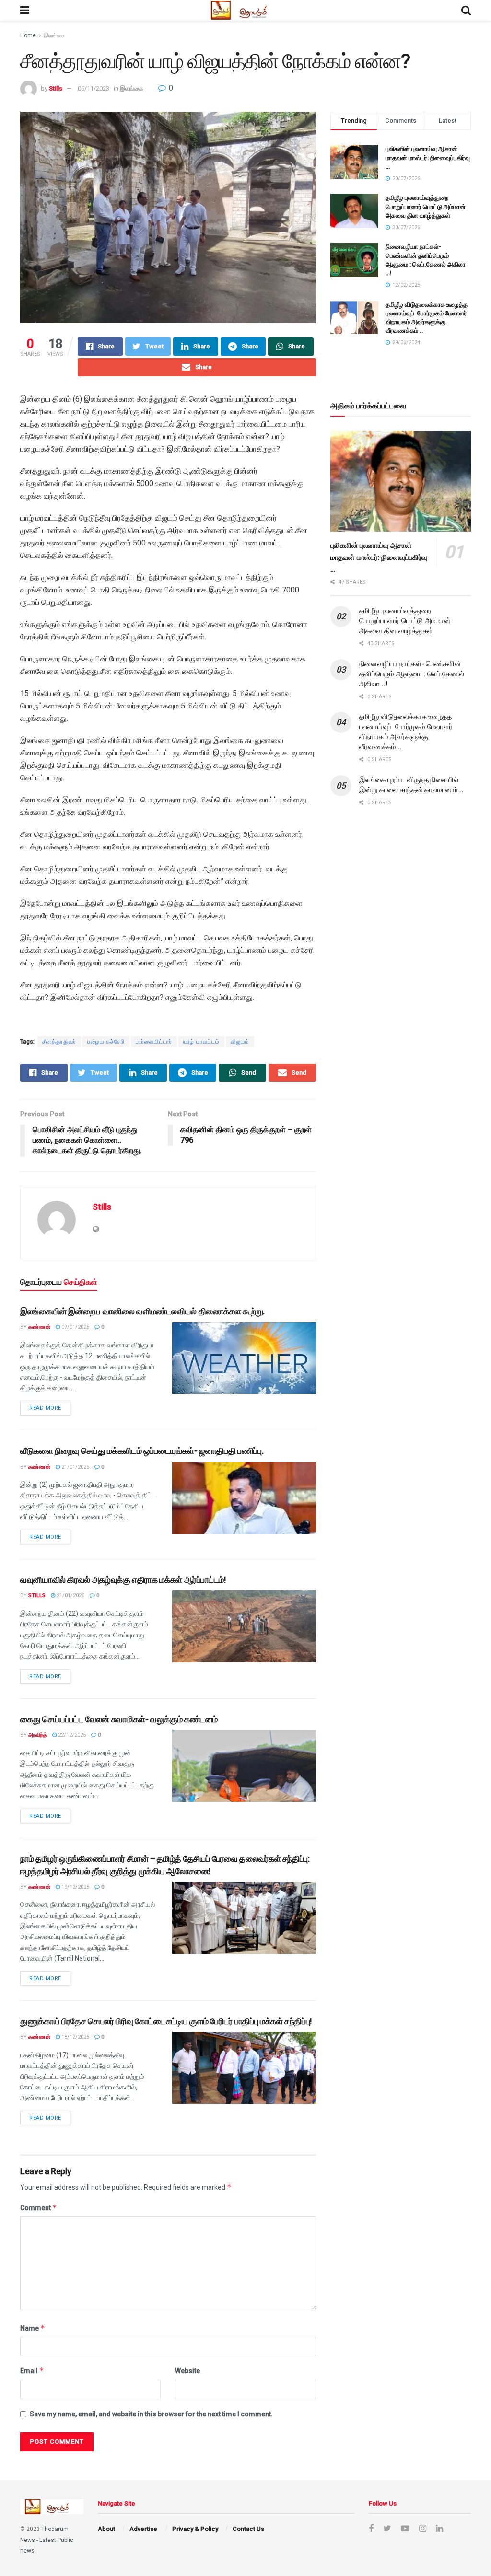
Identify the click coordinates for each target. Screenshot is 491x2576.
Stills (56, 88)
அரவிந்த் (38, 1735)
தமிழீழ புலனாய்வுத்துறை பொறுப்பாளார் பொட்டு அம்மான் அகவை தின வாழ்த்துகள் (426, 206)
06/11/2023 (94, 88)
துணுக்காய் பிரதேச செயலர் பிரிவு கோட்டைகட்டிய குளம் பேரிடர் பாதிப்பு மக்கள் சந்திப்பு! (166, 2021)
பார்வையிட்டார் (154, 1042)
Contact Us (248, 2529)
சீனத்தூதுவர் (59, 1042)
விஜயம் (240, 1042)
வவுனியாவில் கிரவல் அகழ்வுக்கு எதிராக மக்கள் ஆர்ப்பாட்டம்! (123, 1580)
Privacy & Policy (195, 2529)
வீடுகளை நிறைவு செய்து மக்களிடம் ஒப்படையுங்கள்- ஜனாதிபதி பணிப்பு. (142, 1451)
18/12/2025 (75, 2037)
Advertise (143, 2529)
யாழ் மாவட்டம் (201, 1042)
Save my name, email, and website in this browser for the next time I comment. (151, 2414)
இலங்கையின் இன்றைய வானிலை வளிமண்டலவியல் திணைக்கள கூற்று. (142, 1311)
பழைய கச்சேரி (106, 1042)
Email (32, 2371)
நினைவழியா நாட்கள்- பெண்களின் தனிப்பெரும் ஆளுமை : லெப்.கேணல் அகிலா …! (412, 674)
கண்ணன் (39, 1327)
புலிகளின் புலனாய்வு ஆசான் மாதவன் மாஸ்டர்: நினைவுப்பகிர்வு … (428, 157)
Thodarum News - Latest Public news (47, 2540)
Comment (39, 2208)
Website (187, 2371)
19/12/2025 (75, 1887)
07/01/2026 (75, 1327)
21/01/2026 (75, 1467)
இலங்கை (54, 35)
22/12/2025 (71, 1735)
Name (33, 2328)
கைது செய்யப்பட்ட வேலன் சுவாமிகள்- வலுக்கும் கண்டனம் (119, 1719)
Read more (45, 1408)
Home (28, 35)
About (106, 2529)
